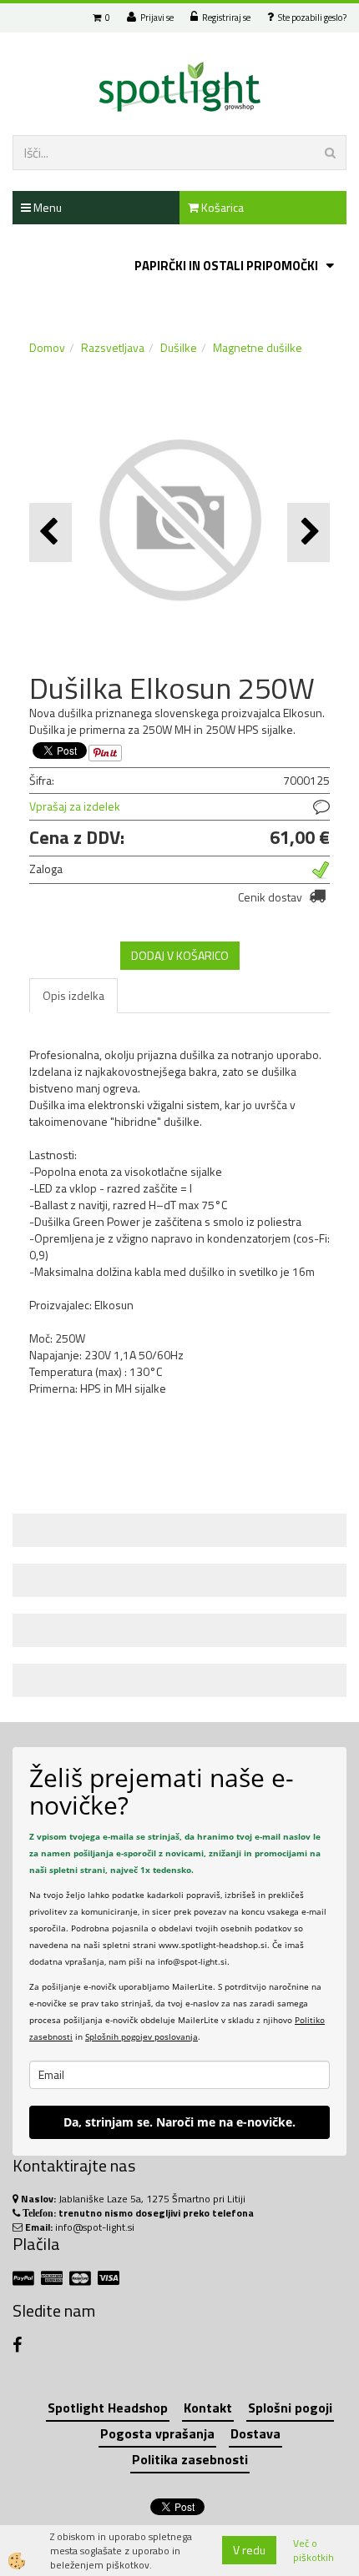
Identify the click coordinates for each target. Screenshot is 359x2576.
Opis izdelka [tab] (73, 995)
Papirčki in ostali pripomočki (226, 266)
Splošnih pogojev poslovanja (142, 2036)
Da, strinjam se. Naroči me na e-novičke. (179, 2122)
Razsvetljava (113, 347)
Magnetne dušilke (258, 347)
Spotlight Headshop (108, 2408)
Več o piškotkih (313, 2550)
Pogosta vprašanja (157, 2433)
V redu (249, 2550)
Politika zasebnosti (190, 2459)
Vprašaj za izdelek (75, 806)
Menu (46, 207)
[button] (308, 532)
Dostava (255, 2433)
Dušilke (179, 347)
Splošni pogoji (290, 2408)
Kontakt (208, 2408)
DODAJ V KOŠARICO (180, 955)
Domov (47, 347)
